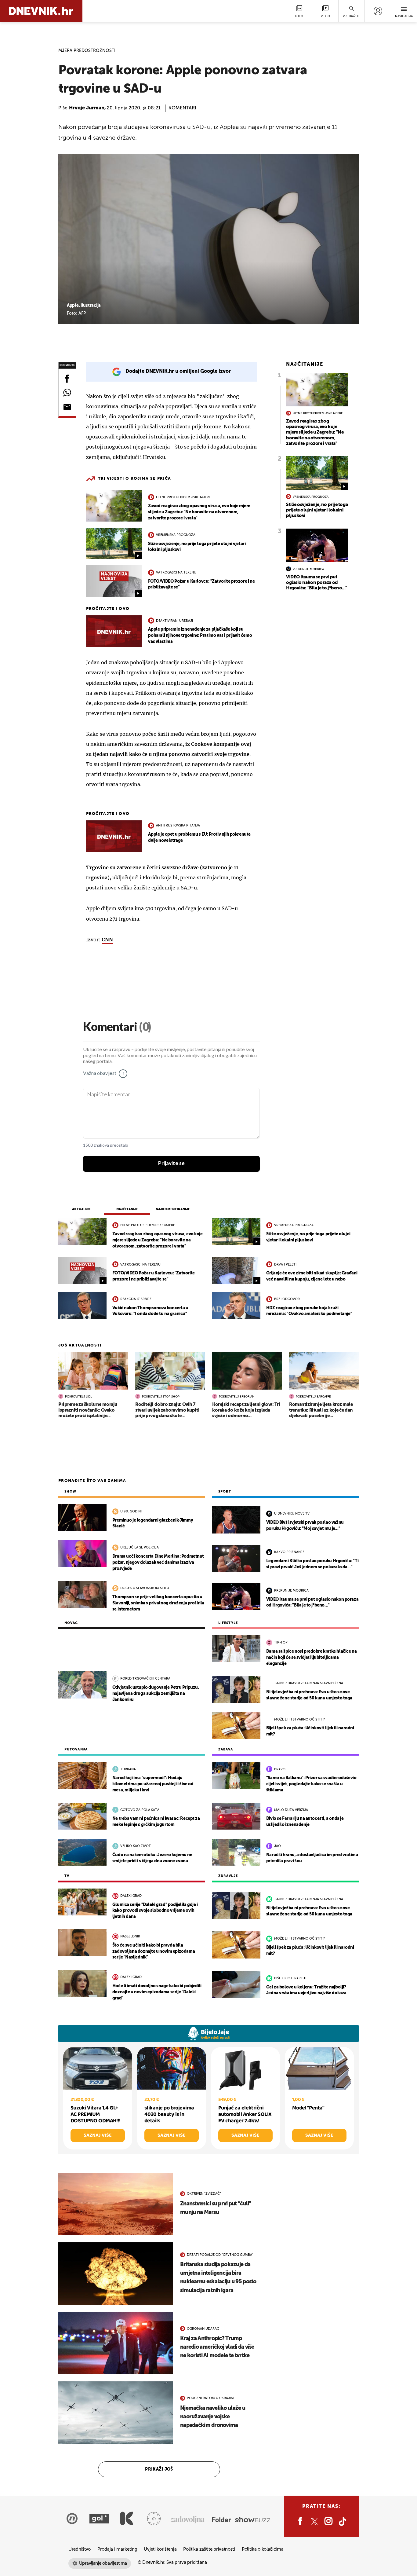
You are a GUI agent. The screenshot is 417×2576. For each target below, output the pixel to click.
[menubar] (378, 11)
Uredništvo (80, 2549)
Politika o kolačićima (263, 2549)
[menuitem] (378, 11)
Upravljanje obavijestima (103, 2563)
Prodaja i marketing (117, 2549)
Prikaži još (159, 2469)
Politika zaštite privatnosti (209, 2549)
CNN (107, 940)
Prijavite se (171, 1163)
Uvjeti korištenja (160, 2549)
